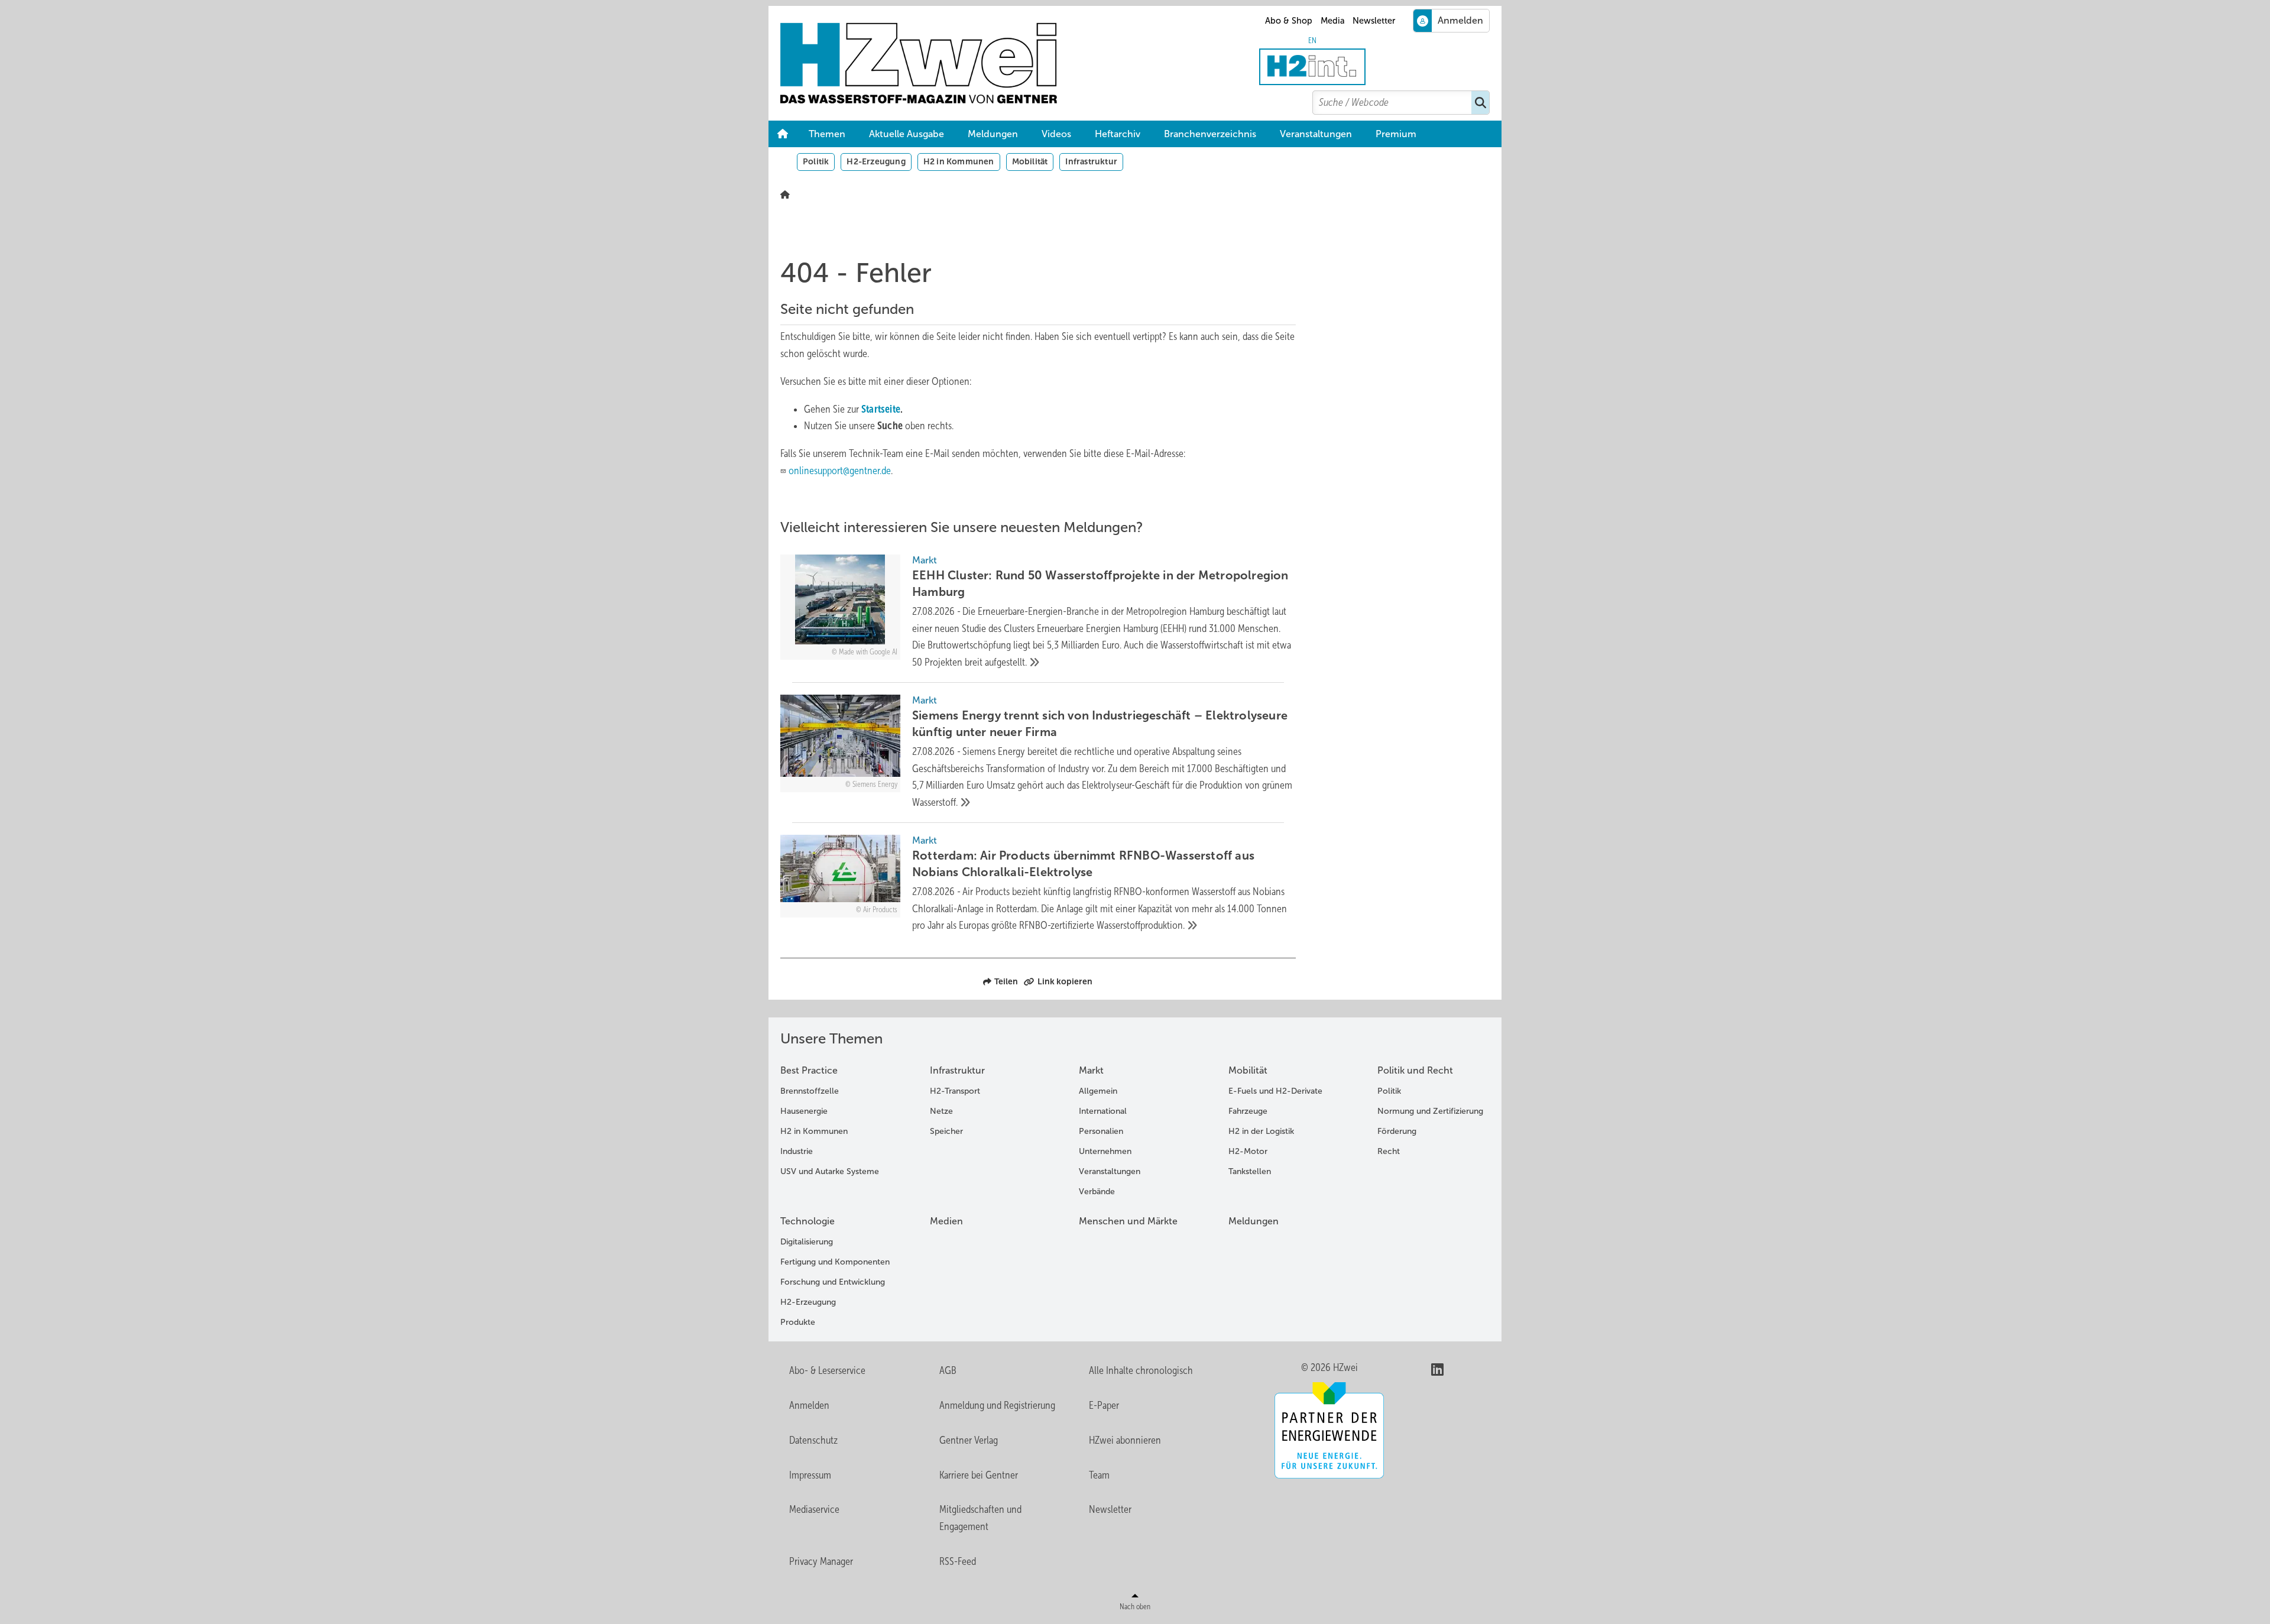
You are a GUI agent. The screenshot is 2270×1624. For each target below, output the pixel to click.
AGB (948, 1370)
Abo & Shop (1289, 21)
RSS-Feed (958, 1561)
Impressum (810, 1475)
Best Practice (809, 1070)
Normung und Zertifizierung (1430, 1111)
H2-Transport (955, 1091)
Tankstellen (1250, 1171)
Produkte (798, 1322)
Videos (1056, 134)
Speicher (946, 1131)
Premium (1396, 134)
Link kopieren (1065, 981)
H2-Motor (1248, 1151)
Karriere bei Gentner (979, 1475)
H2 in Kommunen (959, 161)
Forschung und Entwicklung (833, 1282)
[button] (1396, 134)
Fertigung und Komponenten (835, 1262)
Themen (827, 134)
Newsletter (1374, 21)
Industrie (797, 1151)
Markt (1091, 1070)
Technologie (808, 1221)
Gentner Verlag (969, 1440)
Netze (941, 1111)
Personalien (1101, 1131)
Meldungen (993, 134)
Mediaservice (814, 1509)
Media (1333, 21)
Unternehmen (1105, 1151)
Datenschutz (813, 1440)
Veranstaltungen (1316, 134)
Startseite (881, 409)
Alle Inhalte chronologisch (1141, 1370)
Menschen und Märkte (1128, 1221)
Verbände (1097, 1192)
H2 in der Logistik (1261, 1131)
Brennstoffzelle (810, 1091)
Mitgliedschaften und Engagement (980, 1518)
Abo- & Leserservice (827, 1370)
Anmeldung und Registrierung (997, 1405)
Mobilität (1030, 161)
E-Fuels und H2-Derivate (1275, 1091)
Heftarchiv (1118, 134)
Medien (946, 1221)
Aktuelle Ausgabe (907, 134)
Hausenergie (804, 1111)
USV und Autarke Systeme (830, 1171)
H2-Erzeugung (876, 161)
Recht (1389, 1151)
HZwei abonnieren (1125, 1440)
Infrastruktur (1091, 161)
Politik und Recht (1415, 1070)
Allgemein (1098, 1091)
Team (1099, 1475)
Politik (816, 161)
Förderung (1397, 1131)
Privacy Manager (821, 1561)
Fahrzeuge (1248, 1111)
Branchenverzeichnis (1210, 134)
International (1103, 1111)
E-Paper (1104, 1405)
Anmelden (809, 1405)
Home (783, 134)
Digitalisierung (807, 1242)
